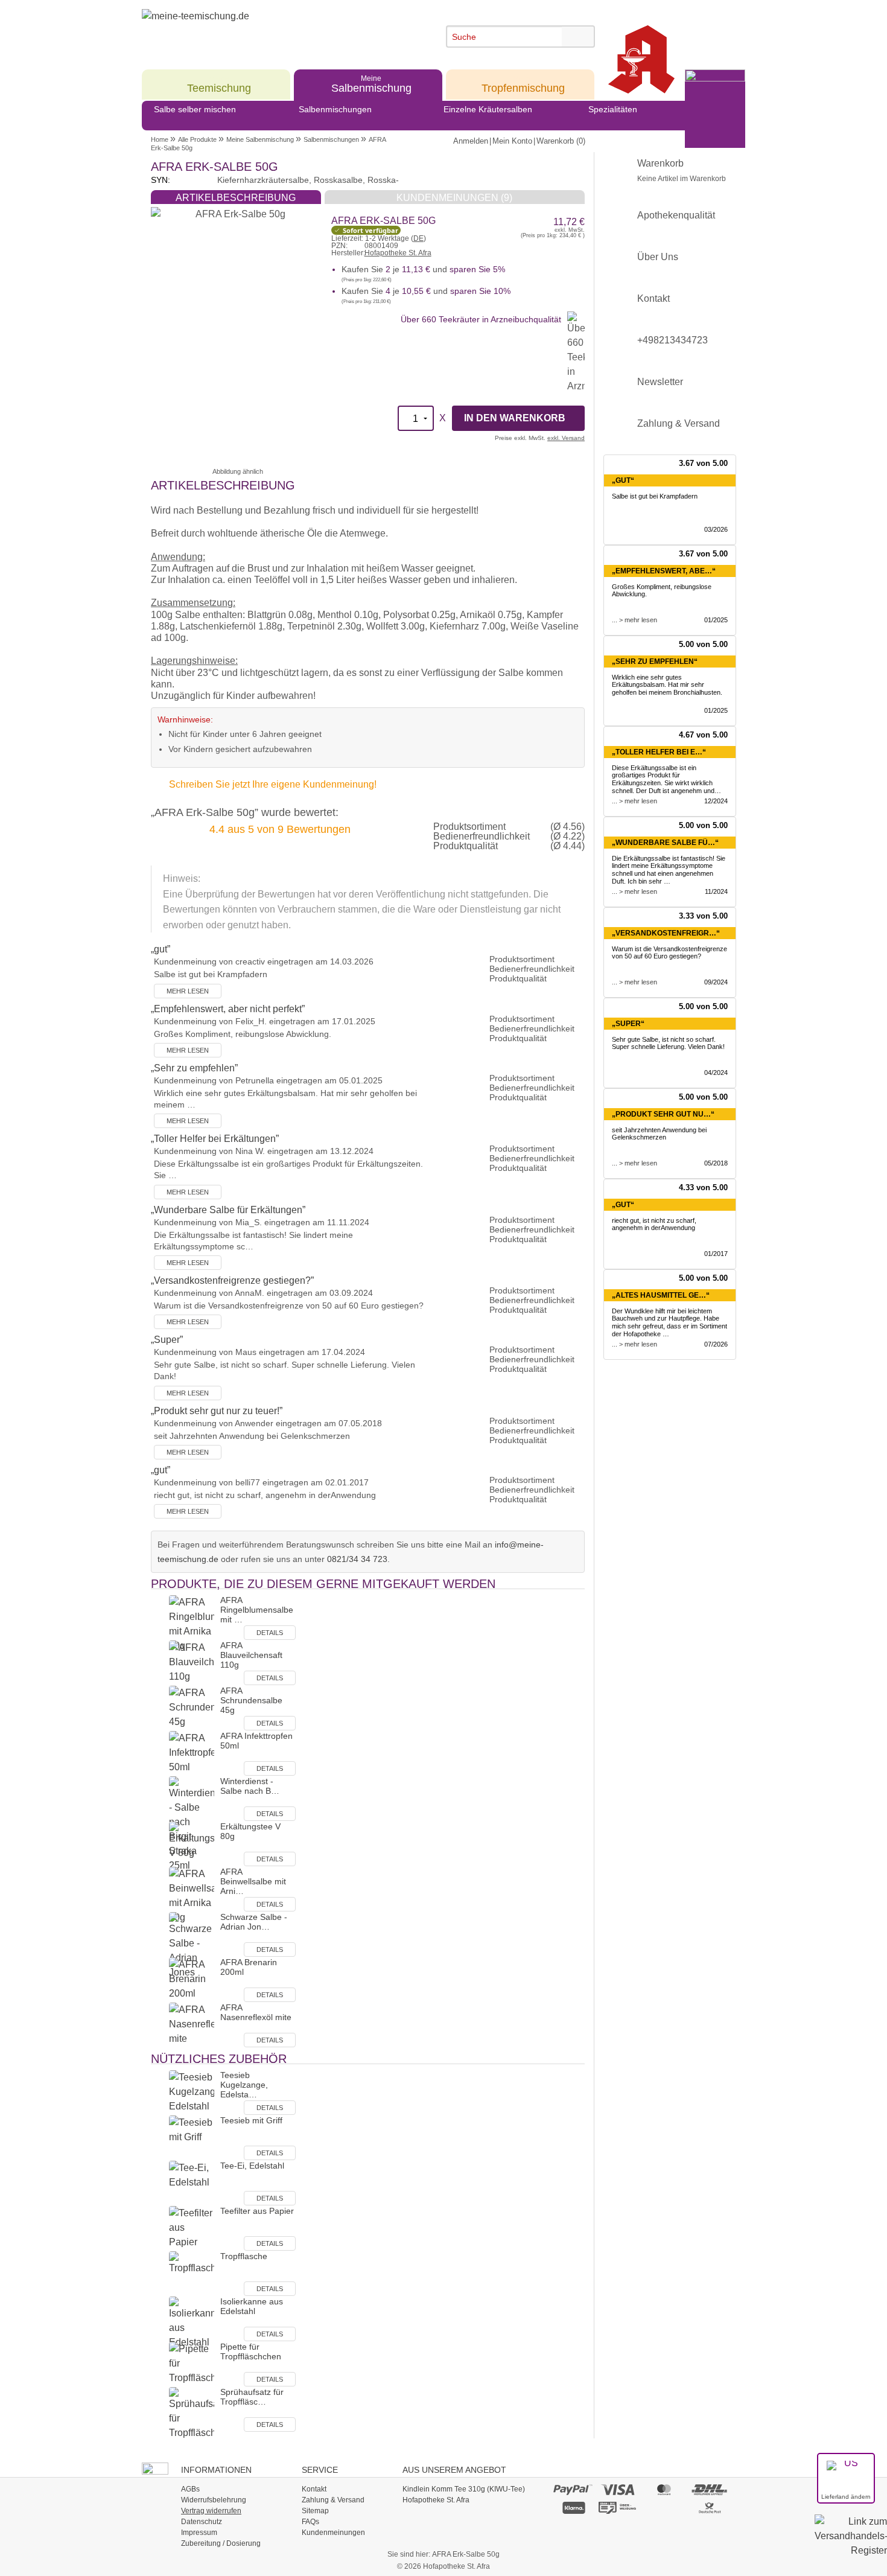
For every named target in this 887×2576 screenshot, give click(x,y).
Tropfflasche (244, 2256)
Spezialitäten (613, 109)
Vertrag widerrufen (211, 2511)
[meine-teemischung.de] (252, 29)
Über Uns (658, 257)
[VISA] (618, 2489)
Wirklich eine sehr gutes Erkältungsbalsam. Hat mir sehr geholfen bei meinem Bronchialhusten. (667, 685)
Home (160, 139)
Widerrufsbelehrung (214, 2500)
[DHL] (710, 2489)
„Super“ (628, 1024)
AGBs (190, 2489)
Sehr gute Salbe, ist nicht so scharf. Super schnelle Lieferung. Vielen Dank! (668, 1043)
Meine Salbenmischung (260, 139)
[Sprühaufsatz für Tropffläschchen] (192, 2413)
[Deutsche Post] (710, 2507)
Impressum (199, 2533)
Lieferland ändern (846, 2497)
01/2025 (716, 620)
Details (270, 1633)
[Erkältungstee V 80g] (192, 1844)
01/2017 (716, 1254)
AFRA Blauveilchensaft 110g (251, 1655)
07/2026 (716, 1344)
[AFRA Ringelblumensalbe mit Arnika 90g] (192, 1623)
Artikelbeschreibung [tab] (236, 198)
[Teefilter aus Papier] (192, 2228)
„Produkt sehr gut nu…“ (663, 1114)
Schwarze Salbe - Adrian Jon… (254, 1922)
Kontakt (653, 298)
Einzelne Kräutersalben (488, 109)
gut (161, 949)
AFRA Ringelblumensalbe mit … (257, 1610)
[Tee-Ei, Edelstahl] (192, 2183)
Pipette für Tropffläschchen (251, 2351)
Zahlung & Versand (679, 423)
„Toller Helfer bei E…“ (659, 752)
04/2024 (716, 1073)
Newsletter (660, 382)
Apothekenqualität (676, 215)
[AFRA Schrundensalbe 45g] (192, 1708)
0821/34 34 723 (357, 1559)
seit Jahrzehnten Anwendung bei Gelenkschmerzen (659, 1134)
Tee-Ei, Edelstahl (252, 2166)
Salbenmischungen (335, 109)
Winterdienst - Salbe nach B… (250, 1786)
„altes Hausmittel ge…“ (661, 1295)
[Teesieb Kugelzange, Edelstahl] (192, 2092)
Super (167, 1340)
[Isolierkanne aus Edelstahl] (192, 2322)
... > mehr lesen (634, 620)
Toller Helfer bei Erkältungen (215, 1139)
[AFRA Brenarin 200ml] (192, 1979)
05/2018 (716, 1163)
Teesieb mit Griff (251, 2120)
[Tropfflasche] (192, 2273)
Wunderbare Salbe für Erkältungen (228, 1210)
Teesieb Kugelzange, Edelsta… (244, 2085)
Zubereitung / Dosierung (221, 2543)
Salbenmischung (371, 84)
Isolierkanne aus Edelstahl (252, 2306)
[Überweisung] (618, 2507)
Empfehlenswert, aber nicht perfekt (228, 1009)
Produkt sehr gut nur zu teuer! (217, 1411)
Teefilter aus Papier (257, 2211)
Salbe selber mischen (195, 109)
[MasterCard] (664, 2489)
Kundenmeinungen (333, 2533)
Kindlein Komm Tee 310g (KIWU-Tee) (464, 2489)
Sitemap (315, 2511)
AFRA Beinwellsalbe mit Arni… (253, 1881)
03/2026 (716, 529)
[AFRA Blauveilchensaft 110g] (192, 1663)
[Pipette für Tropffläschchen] (192, 2364)
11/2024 (716, 891)
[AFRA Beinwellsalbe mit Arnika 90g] (192, 1895)
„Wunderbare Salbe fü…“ (665, 843)
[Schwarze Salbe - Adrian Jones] (192, 1945)
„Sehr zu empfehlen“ (655, 662)
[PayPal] (573, 2489)
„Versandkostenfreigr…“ (666, 933)
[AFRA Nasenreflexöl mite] (192, 2025)
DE (418, 238)
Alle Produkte (197, 139)
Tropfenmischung (523, 84)
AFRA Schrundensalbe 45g (251, 1700)
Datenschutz (202, 2522)
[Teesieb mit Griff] (192, 2138)
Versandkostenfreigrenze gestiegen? (232, 1280)
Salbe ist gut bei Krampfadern (655, 496)
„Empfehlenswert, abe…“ (664, 571)
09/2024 (716, 982)
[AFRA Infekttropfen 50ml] (192, 1753)
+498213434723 (672, 340)
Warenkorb (682, 171)
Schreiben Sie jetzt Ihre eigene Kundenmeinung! (273, 784)
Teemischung (219, 84)
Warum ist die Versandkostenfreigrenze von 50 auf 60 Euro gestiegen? (669, 953)
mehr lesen (188, 991)
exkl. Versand (566, 438)
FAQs (310, 2522)
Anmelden (471, 141)
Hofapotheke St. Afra (398, 253)
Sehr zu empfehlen (194, 1068)
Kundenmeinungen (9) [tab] (454, 198)
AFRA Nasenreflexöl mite (256, 2012)
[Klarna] (573, 2507)
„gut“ (623, 480)
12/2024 (716, 801)
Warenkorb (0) (561, 141)
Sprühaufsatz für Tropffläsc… (252, 2397)
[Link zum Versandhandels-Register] (851, 2544)
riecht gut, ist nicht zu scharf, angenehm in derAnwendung (654, 1224)
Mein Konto (512, 141)
